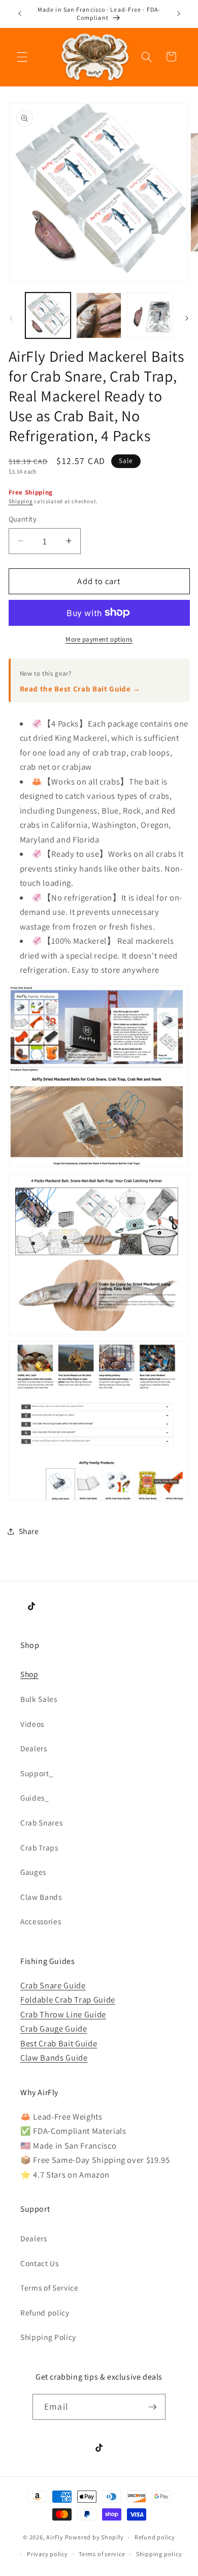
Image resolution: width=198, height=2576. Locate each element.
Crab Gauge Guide (54, 2029)
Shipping (21, 501)
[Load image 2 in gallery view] (99, 315)
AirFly (55, 2537)
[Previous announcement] (20, 14)
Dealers (34, 1748)
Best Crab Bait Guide (59, 2043)
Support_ (37, 1773)
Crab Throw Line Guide (63, 2014)
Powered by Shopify (94, 2537)
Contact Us (40, 2263)
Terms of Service (49, 2288)
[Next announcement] (179, 14)
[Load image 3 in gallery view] (150, 315)
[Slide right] (187, 318)
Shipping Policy (48, 2337)
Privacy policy (47, 2554)
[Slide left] (11, 318)
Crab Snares (41, 1822)
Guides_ (35, 1798)
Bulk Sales (39, 1699)
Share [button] (29, 1531)
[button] (22, 56)
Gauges (33, 1872)
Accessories (41, 1921)
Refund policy (45, 2312)
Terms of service (102, 2554)
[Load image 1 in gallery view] (48, 315)
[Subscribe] (152, 2407)
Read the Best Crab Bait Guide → (80, 689)
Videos (32, 1724)
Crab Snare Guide (53, 1985)
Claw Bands (41, 1897)
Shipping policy (159, 2554)
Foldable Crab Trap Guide (68, 2000)
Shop (29, 1674)
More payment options (99, 639)
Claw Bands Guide (54, 2058)
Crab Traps (39, 1847)
